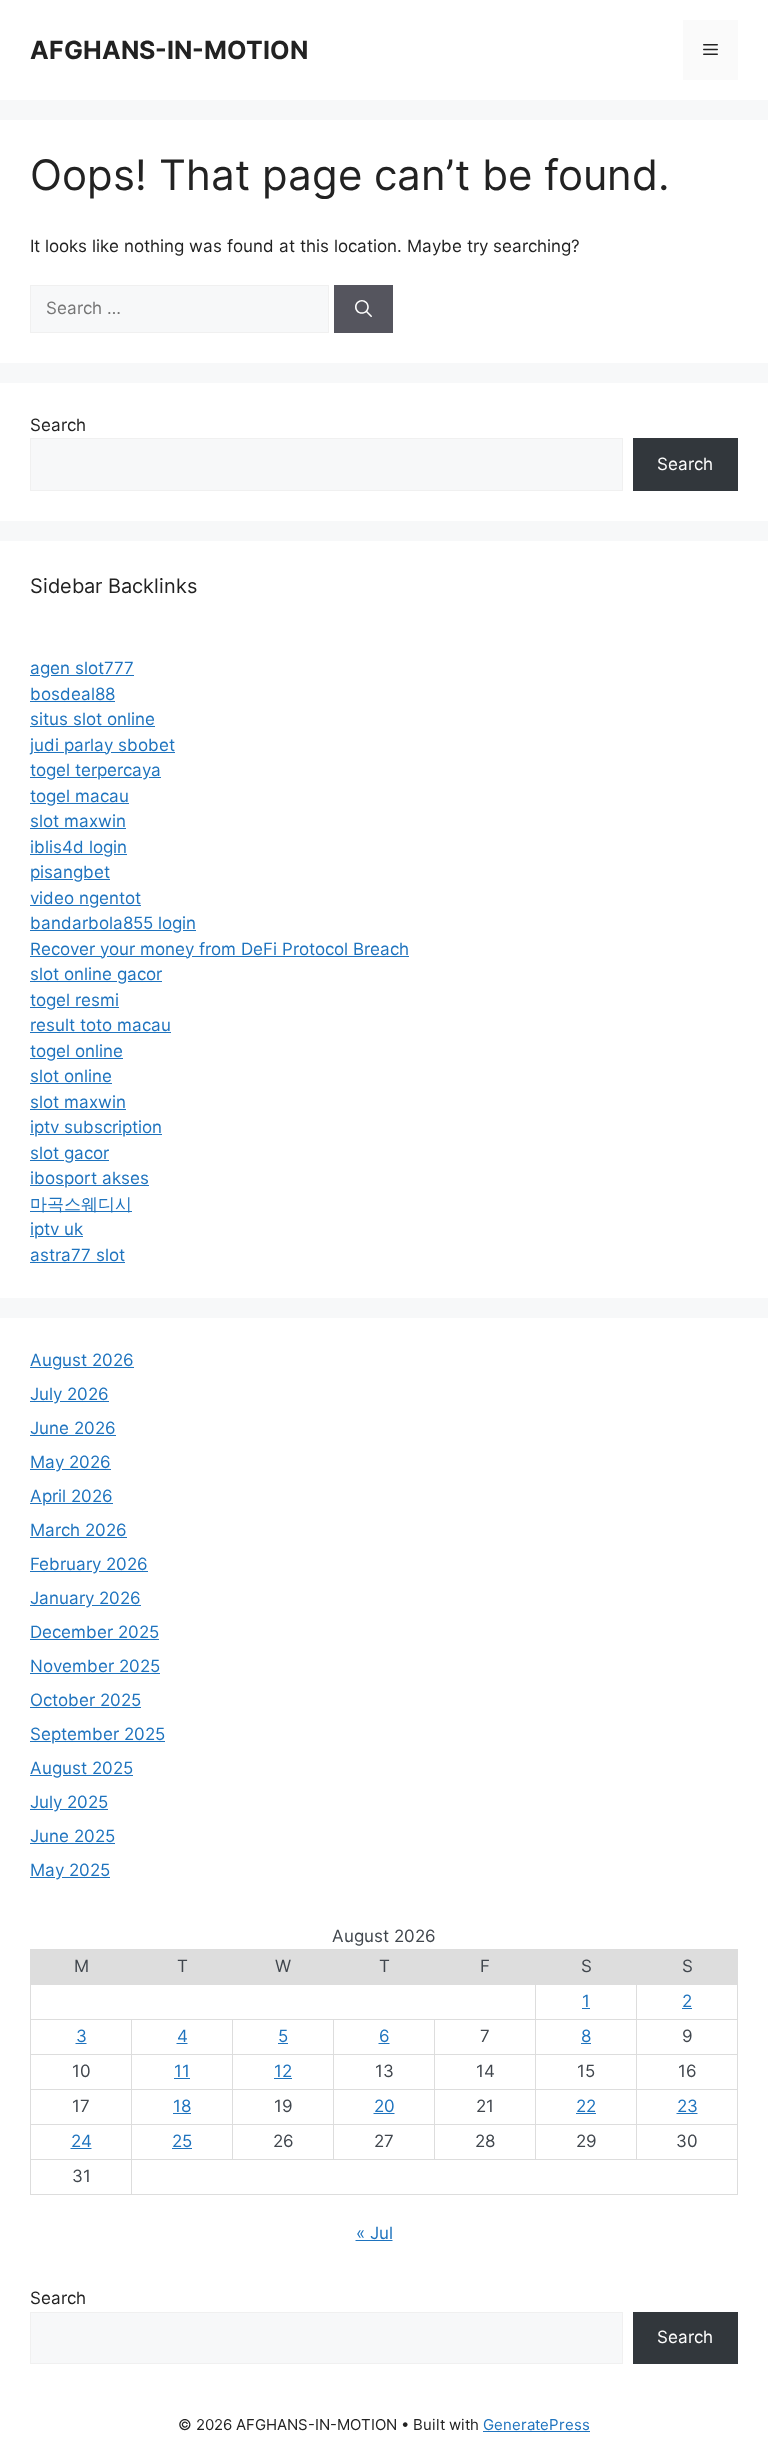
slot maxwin (78, 821)
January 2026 (85, 1598)
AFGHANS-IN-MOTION (169, 50)
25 (182, 2141)
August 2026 (82, 1360)
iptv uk (56, 1229)
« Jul (374, 2233)
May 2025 (70, 1870)
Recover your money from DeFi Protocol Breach (219, 949)
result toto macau (100, 1025)
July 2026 (69, 1394)
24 (81, 2141)
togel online (76, 1051)
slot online (71, 1076)
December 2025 (94, 1632)
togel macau (79, 796)
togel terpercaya (95, 770)
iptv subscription (96, 1127)
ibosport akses (89, 1178)
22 (586, 2106)
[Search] (363, 309)
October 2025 (85, 1700)
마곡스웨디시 (81, 1204)
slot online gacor (96, 974)
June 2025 (72, 1836)
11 (182, 2071)
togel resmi (74, 1000)
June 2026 (73, 1428)
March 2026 (78, 1530)
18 (182, 2106)
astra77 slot (77, 1255)
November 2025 (95, 1666)
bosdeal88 (72, 694)
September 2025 (97, 1734)
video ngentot (85, 898)
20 (384, 2106)
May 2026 (70, 1462)
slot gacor (69, 1153)
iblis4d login (78, 847)
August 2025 (81, 1768)
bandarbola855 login (113, 923)
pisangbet (70, 872)
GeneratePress (536, 2424)
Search (58, 425)
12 (283, 2071)
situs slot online (92, 719)
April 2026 (71, 1496)
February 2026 (89, 1564)
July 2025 (69, 1802)
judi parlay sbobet (102, 745)
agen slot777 (82, 668)
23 (687, 2106)
